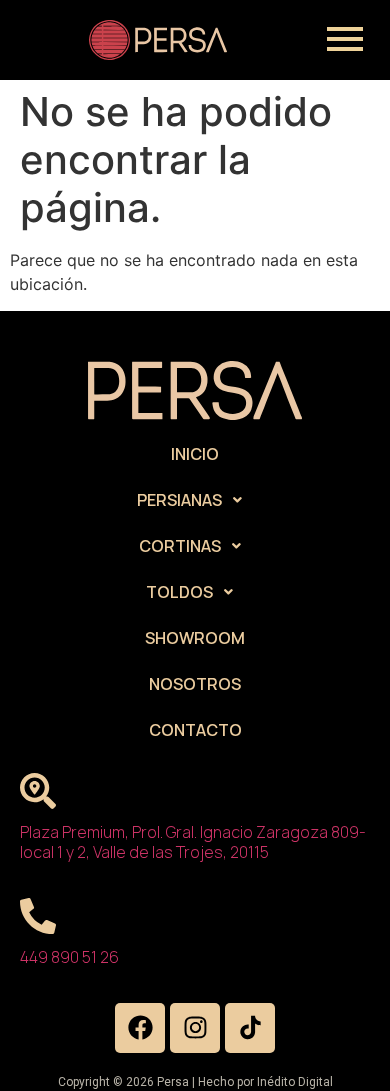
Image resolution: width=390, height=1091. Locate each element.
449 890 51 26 (69, 957)
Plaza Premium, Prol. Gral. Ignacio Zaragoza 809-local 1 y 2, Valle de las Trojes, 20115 (193, 841)
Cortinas (180, 546)
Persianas (179, 500)
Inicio (195, 454)
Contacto (195, 730)
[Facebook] (140, 1028)
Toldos (179, 592)
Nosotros (195, 684)
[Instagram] (195, 1028)
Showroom (195, 638)
